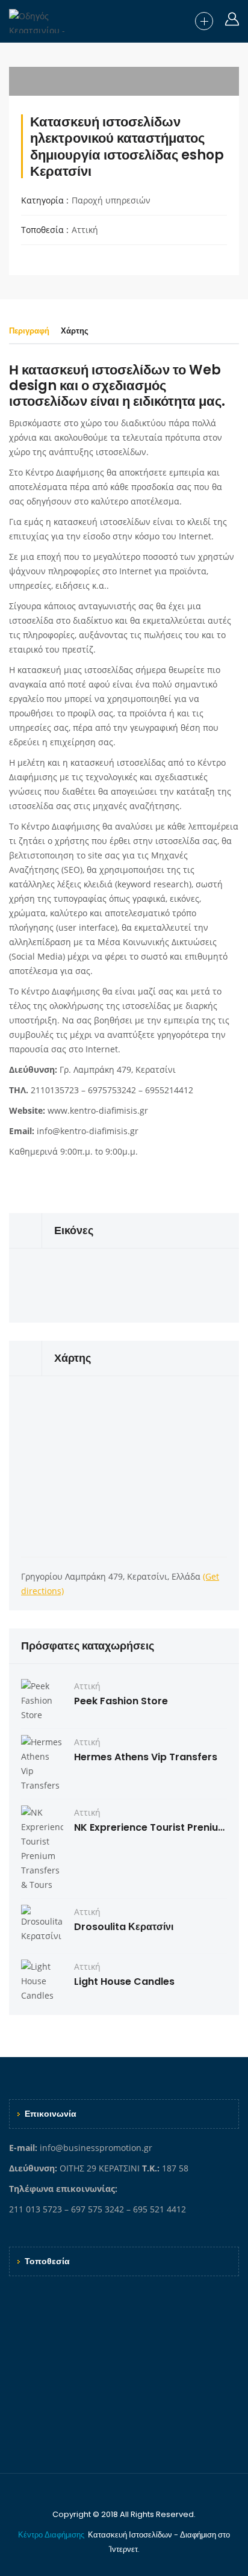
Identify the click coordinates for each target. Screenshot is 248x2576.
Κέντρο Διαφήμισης (52, 2535)
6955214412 (169, 1090)
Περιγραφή (29, 331)
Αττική (85, 230)
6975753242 (112, 1090)
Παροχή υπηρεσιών (111, 200)
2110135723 (55, 1090)
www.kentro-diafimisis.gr (98, 1110)
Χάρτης (75, 331)
